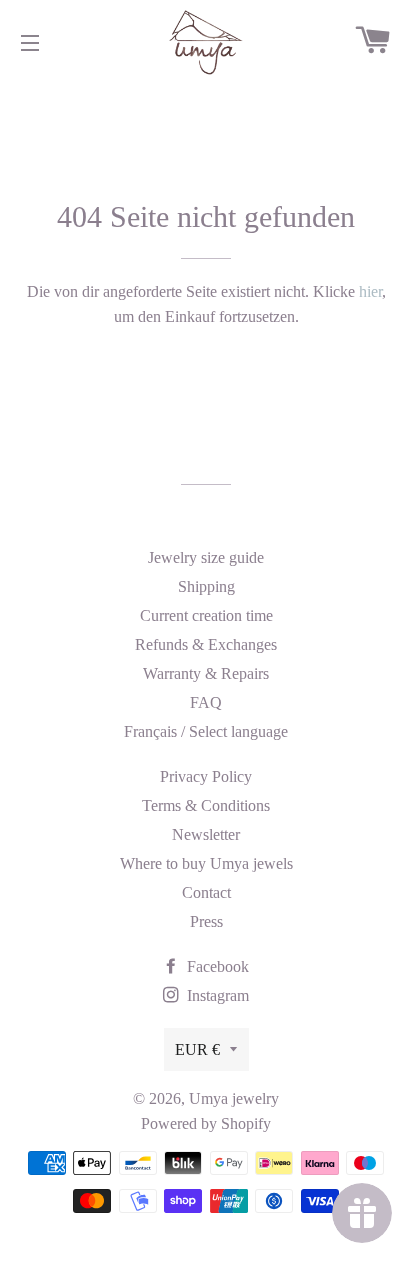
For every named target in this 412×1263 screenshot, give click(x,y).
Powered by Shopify (206, 1123)
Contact (206, 892)
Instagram (216, 995)
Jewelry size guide (206, 557)
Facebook (216, 966)
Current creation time (206, 615)
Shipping (206, 586)
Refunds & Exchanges (206, 644)
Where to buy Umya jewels (206, 863)
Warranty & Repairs (206, 673)
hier (370, 291)
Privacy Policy (206, 776)
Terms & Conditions (206, 805)
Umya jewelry (234, 1098)
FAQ (206, 702)
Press (206, 921)
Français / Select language (206, 731)
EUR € (197, 1049)
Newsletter (206, 834)
